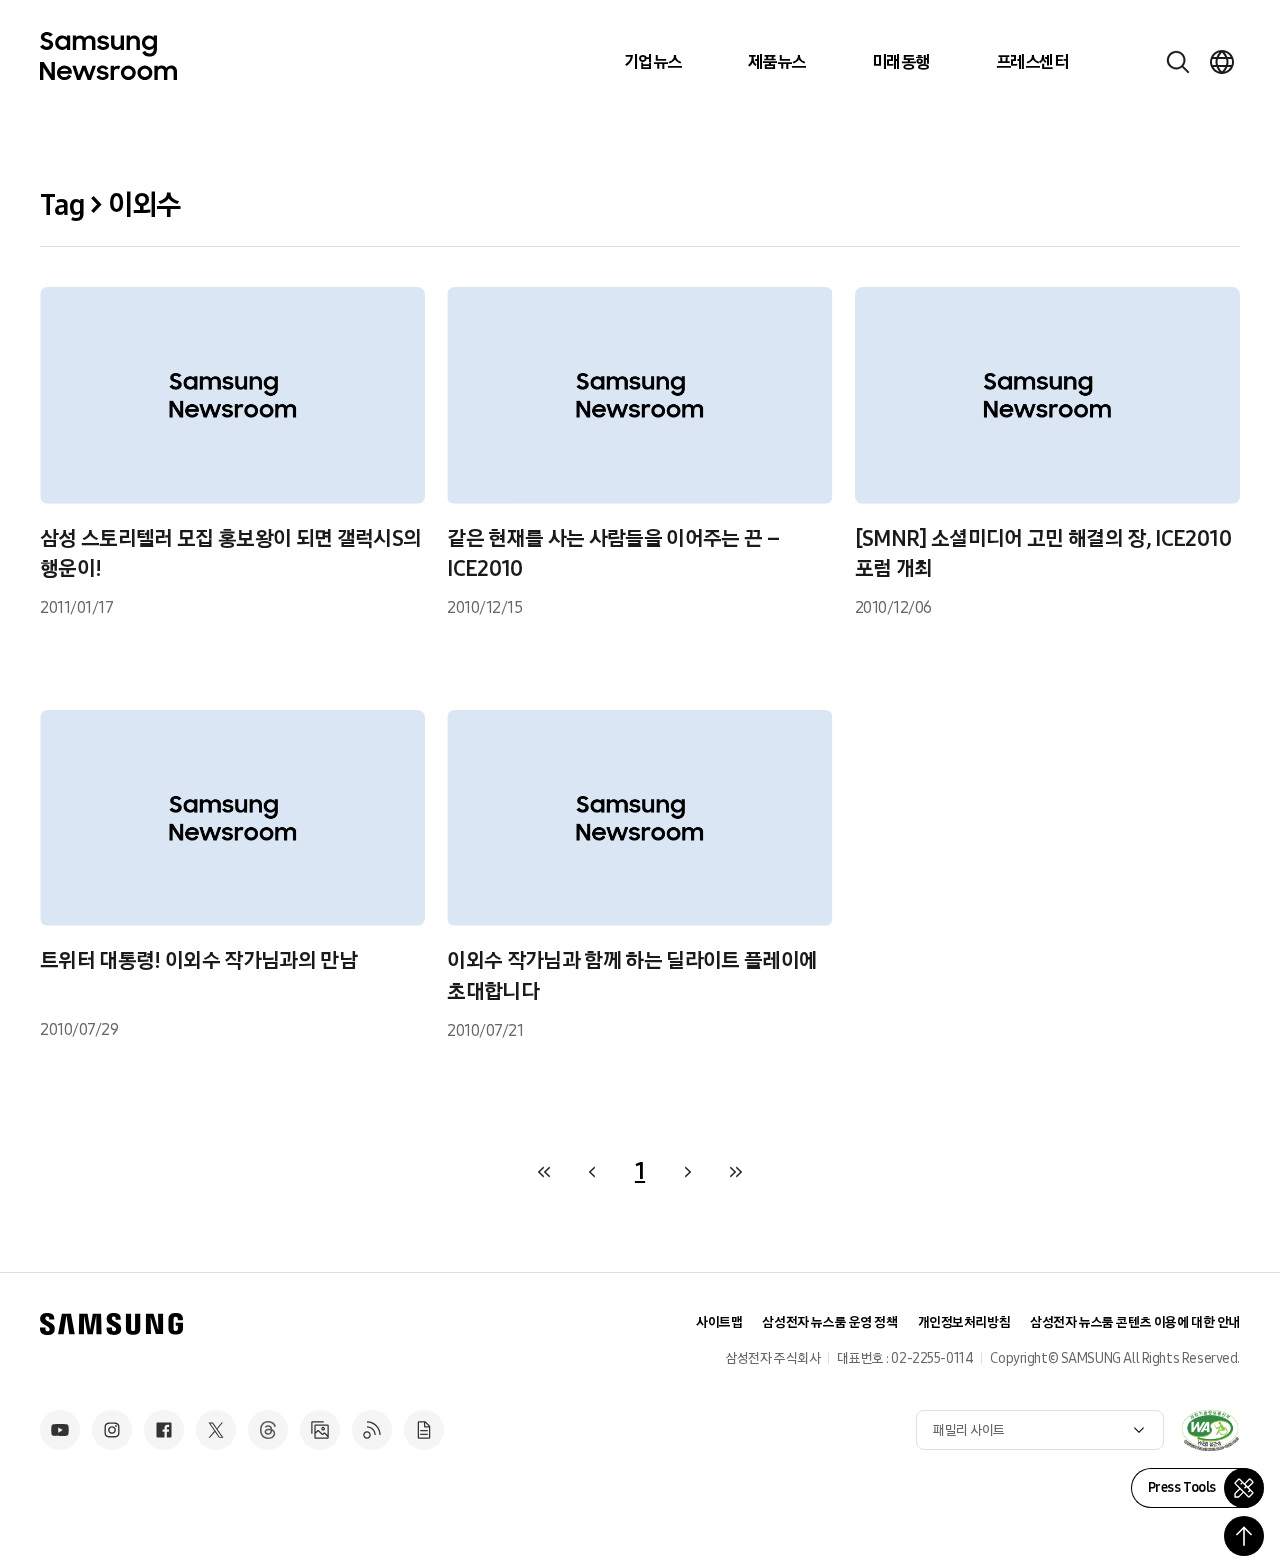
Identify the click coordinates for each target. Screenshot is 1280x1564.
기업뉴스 (653, 62)
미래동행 (901, 62)
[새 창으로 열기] (1210, 1430)
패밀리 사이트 (969, 1430)
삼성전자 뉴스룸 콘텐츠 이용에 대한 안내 (1135, 1322)
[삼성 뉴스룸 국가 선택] (1222, 62)
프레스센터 (1032, 62)
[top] (1244, 1536)
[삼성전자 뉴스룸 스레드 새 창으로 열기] (268, 1430)
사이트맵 (719, 1322)
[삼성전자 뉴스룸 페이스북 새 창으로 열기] (164, 1430)
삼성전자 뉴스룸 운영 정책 (829, 1322)
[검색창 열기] (1178, 62)
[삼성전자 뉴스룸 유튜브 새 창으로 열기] (60, 1430)
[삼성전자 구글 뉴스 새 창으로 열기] (424, 1430)
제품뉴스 (777, 62)
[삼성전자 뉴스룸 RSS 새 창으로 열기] (372, 1430)
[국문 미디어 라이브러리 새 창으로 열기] (320, 1430)
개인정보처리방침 (964, 1322)
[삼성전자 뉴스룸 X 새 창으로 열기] (216, 1430)
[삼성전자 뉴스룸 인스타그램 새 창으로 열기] (112, 1430)
